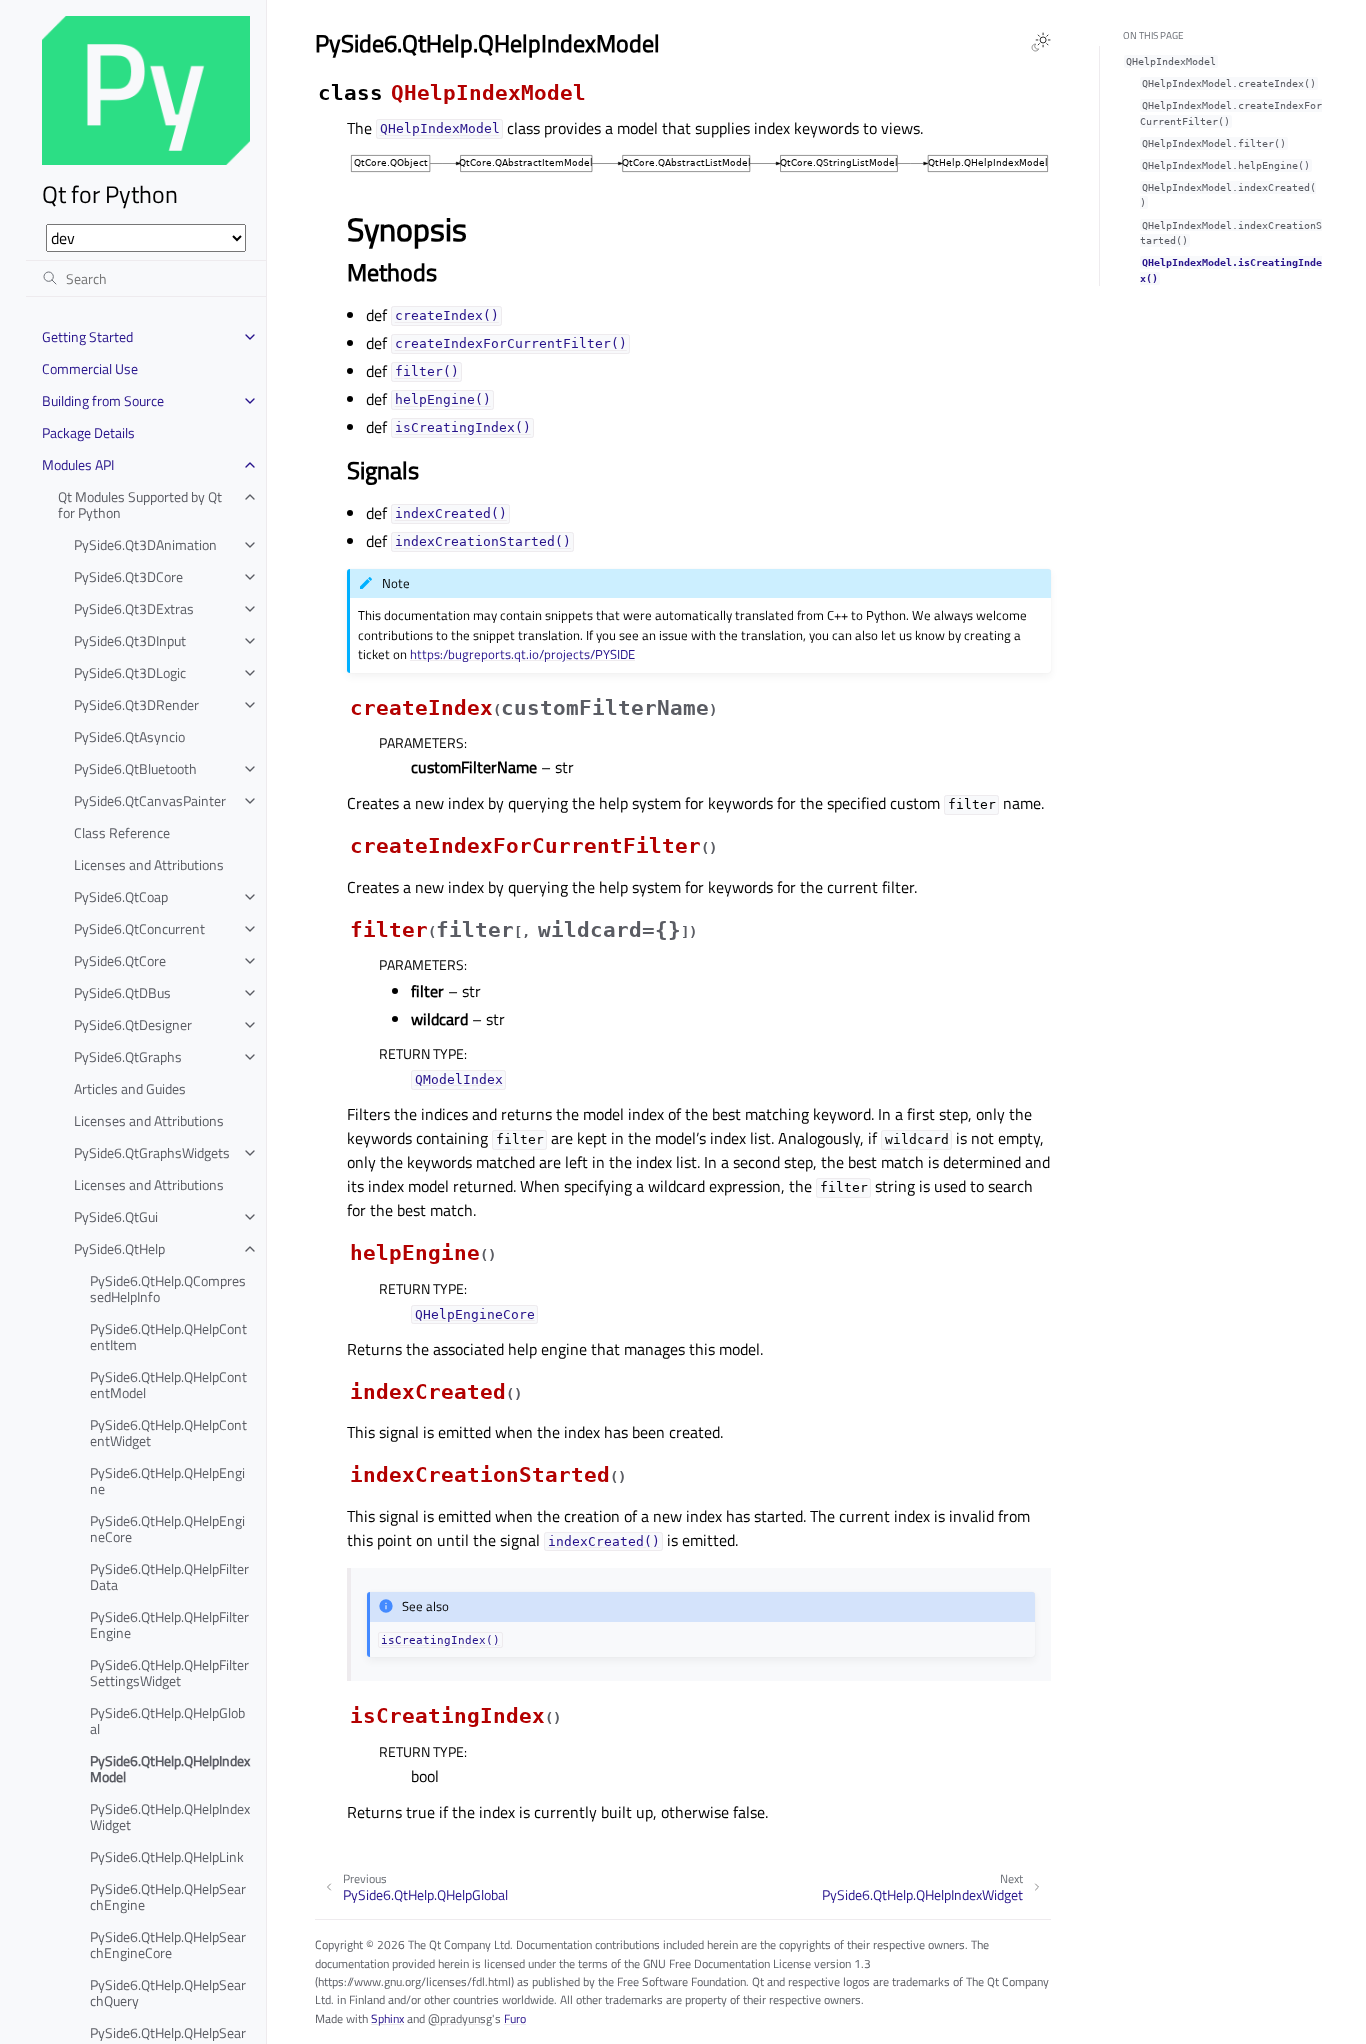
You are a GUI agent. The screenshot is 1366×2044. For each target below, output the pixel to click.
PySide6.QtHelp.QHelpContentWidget (168, 1432)
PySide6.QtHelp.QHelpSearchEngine (168, 1896)
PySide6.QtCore (120, 960)
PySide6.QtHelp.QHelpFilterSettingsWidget (169, 1672)
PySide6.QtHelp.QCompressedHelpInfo (168, 1288)
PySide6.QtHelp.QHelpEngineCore (167, 1528)
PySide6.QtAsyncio (129, 736)
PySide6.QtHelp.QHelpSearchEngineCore (168, 1944)
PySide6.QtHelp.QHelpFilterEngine (169, 1624)
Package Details (88, 432)
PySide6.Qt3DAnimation (145, 544)
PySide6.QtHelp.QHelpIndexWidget (170, 1816)
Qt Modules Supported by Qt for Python (140, 504)
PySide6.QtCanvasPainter (150, 800)
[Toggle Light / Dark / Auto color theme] (1041, 42)
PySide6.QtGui (116, 1216)
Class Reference (122, 832)
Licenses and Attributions (149, 864)
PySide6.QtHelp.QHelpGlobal (167, 1720)
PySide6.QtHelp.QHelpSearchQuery (168, 1992)
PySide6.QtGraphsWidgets (152, 1152)
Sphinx (387, 2018)
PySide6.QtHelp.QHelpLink (167, 1856)
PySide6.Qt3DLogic (130, 672)
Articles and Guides (130, 1088)
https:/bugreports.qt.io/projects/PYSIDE (522, 654)
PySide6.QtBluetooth (135, 768)
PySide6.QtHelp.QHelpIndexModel (170, 1768)
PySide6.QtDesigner (133, 1024)
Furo (515, 2018)
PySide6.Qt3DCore (128, 576)
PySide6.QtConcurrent (139, 928)
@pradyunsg (460, 2018)
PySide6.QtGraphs (128, 1056)
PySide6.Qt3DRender (136, 704)
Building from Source (103, 400)
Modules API (78, 464)
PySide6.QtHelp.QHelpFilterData (169, 1576)
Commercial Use (90, 368)
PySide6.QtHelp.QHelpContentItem (168, 1336)
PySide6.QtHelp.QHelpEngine (167, 1480)
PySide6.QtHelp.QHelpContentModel (168, 1384)
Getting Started (87, 336)
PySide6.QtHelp (119, 1248)
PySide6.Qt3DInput (130, 640)
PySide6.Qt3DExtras (134, 608)
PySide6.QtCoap (121, 896)
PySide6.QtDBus (122, 992)
